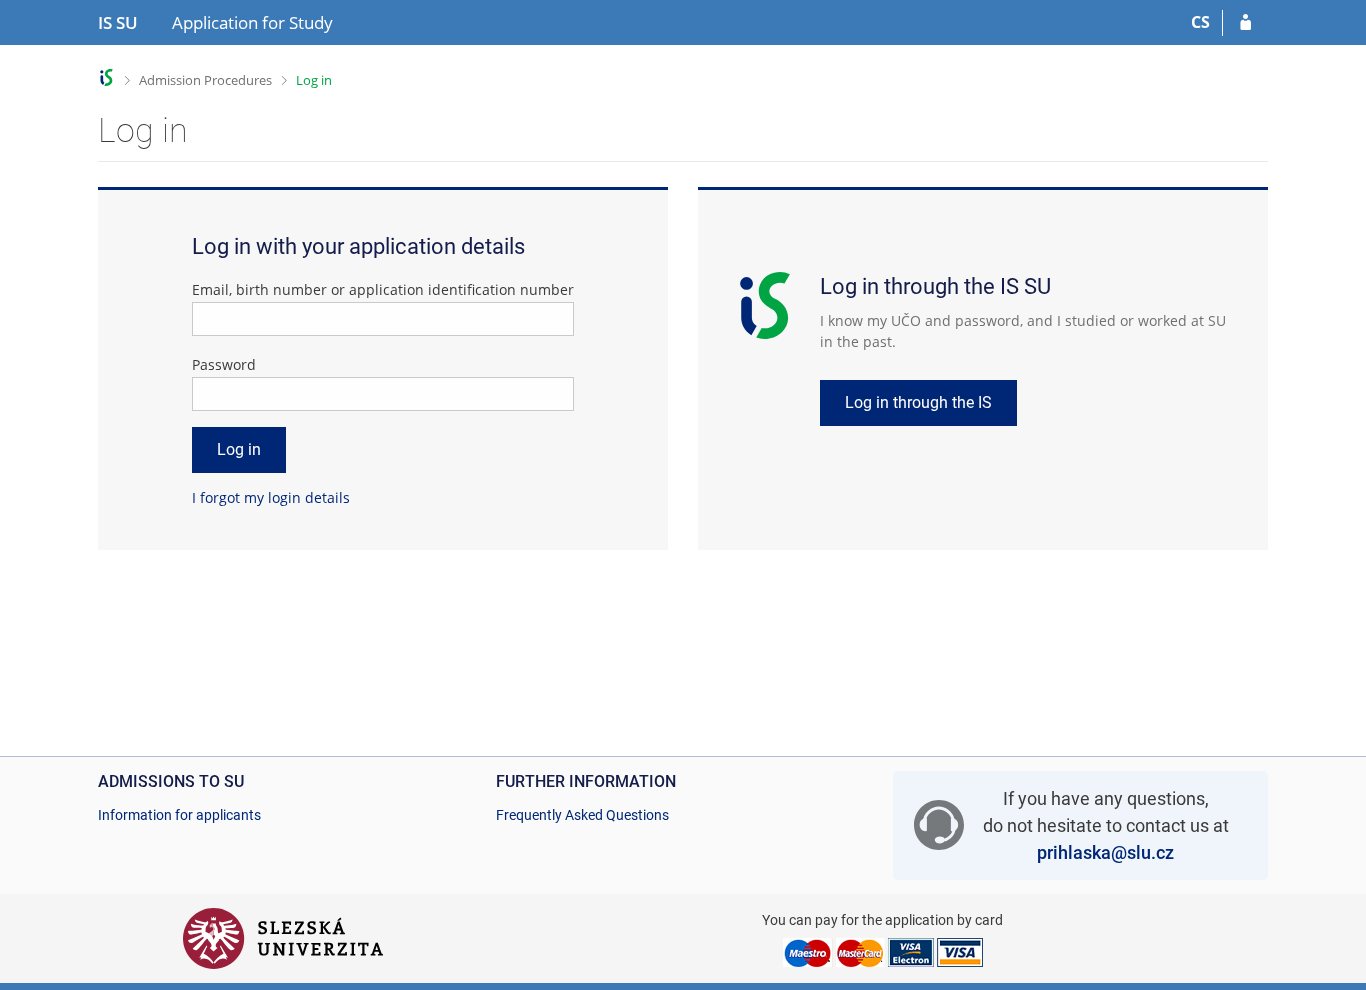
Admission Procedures (205, 80)
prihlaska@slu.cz (1105, 852)
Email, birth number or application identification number (383, 289)
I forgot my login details (271, 497)
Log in (314, 80)
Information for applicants (179, 815)
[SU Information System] (106, 77)
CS (1200, 22)
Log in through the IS (918, 402)
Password (224, 364)
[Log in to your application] (1245, 23)
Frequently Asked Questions (582, 815)
